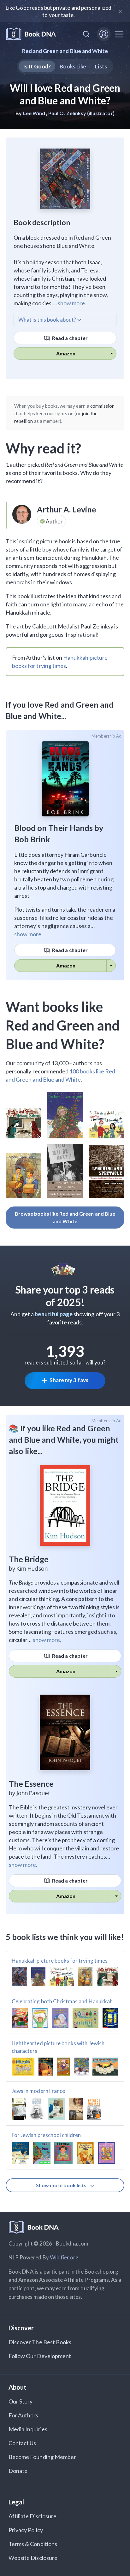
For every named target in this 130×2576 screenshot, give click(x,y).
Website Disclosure (33, 2558)
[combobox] (86, 34)
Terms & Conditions (33, 2544)
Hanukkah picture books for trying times (60, 1961)
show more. (72, 303)
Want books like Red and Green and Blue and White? (63, 1025)
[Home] (31, 34)
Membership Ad (106, 736)
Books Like (73, 66)
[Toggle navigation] (119, 34)
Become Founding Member (42, 2457)
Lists (101, 66)
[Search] (86, 34)
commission (103, 406)
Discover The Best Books (40, 2342)
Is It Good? (37, 66)
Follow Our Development (40, 2356)
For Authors (24, 2415)
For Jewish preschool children (46, 2135)
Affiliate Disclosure (32, 2516)
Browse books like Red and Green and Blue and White (65, 1217)
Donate (18, 2471)
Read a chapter (69, 338)
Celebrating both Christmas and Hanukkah (62, 2001)
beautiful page (54, 1314)
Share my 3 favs (69, 1380)
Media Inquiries (28, 2429)
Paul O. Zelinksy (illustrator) (81, 113)
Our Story (21, 2401)
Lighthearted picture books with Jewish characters (58, 2047)
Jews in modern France (38, 2091)
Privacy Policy (26, 2530)
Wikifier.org (64, 2257)
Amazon (66, 353)
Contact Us (22, 2443)
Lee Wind (34, 113)
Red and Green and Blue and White (65, 51)
